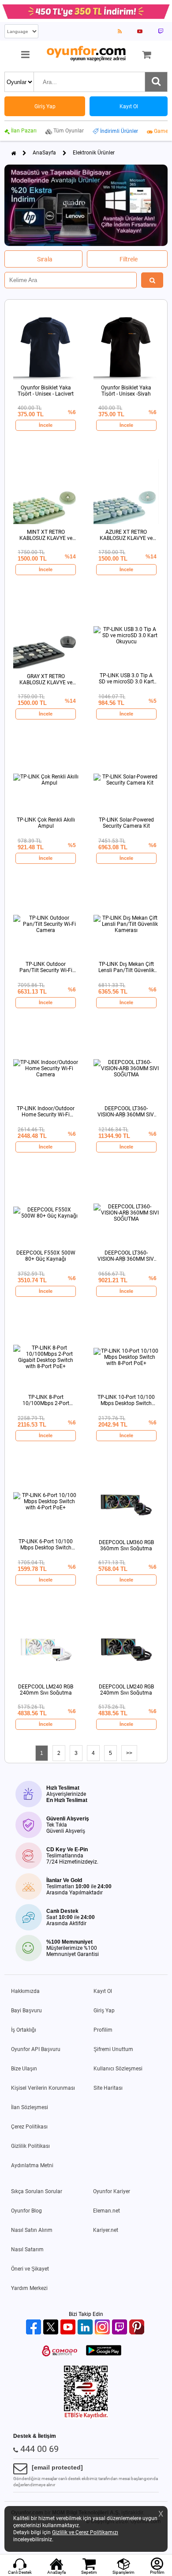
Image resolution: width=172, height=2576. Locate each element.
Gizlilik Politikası (30, 2146)
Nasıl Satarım (27, 2249)
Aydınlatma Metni (32, 2165)
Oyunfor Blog (26, 2211)
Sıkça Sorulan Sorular (37, 2191)
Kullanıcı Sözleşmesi (118, 2069)
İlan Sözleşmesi (30, 2107)
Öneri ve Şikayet (30, 2269)
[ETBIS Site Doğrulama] (86, 2417)
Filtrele (129, 259)
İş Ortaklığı (24, 2030)
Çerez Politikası (29, 2127)
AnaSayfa (44, 153)
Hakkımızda (25, 1991)
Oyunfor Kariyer (112, 2191)
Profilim (103, 2030)
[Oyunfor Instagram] (103, 2328)
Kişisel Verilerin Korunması (43, 2088)
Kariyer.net (106, 2230)
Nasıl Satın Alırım (32, 2230)
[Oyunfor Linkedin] (86, 2328)
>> (129, 1753)
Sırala (45, 259)
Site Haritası (108, 2088)
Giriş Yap (104, 2011)
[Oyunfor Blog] (120, 31)
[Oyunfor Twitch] (121, 2328)
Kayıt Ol (103, 1991)
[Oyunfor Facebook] (35, 2328)
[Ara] (156, 82)
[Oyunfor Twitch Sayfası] (161, 31)
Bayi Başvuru (26, 2011)
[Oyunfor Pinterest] (138, 2328)
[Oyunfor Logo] (86, 54)
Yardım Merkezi (29, 2288)
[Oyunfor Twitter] (52, 2328)
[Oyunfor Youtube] (69, 2328)
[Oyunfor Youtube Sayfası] (140, 31)
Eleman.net (107, 2211)
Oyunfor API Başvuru (36, 2049)
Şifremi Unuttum (113, 2049)
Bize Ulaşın (24, 2069)
